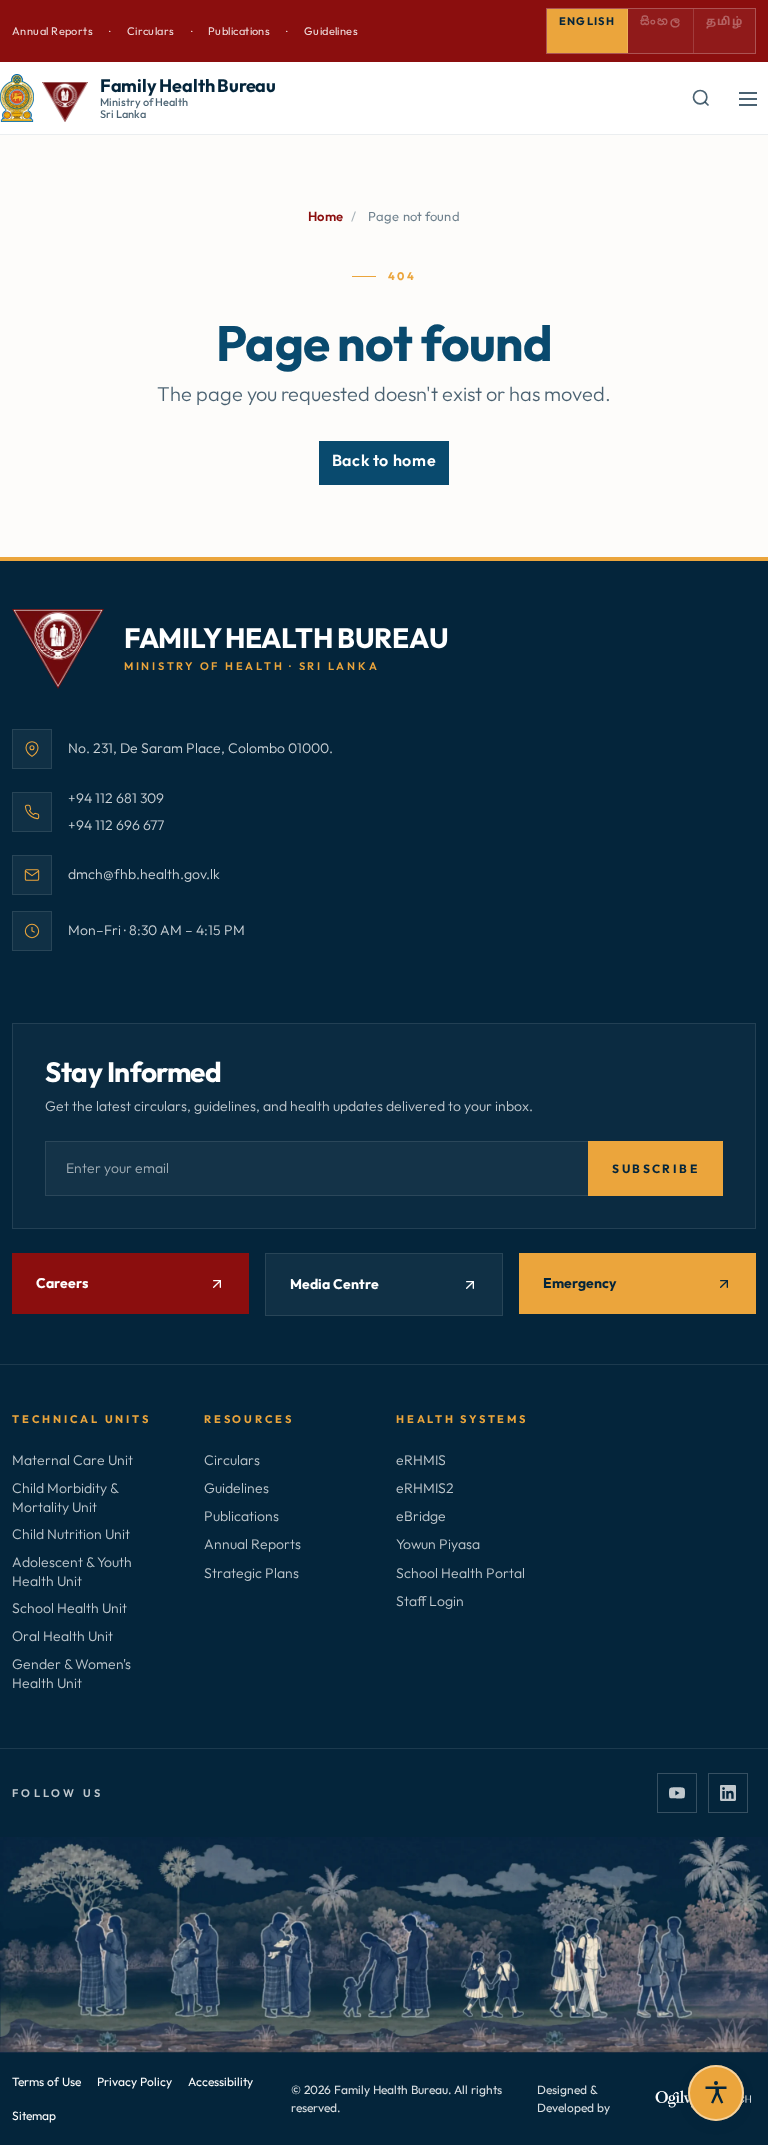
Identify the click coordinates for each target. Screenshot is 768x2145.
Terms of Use (46, 2081)
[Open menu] (748, 98)
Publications (239, 31)
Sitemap (34, 2115)
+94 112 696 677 (116, 824)
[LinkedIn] (728, 1793)
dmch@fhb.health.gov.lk (144, 873)
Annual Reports (52, 31)
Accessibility (220, 2081)
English (587, 21)
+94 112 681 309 (116, 797)
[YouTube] (677, 1793)
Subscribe (655, 1168)
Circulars (151, 31)
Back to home (384, 460)
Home (325, 216)
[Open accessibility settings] (716, 2093)
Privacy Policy (134, 2081)
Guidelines (331, 31)
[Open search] (700, 98)
